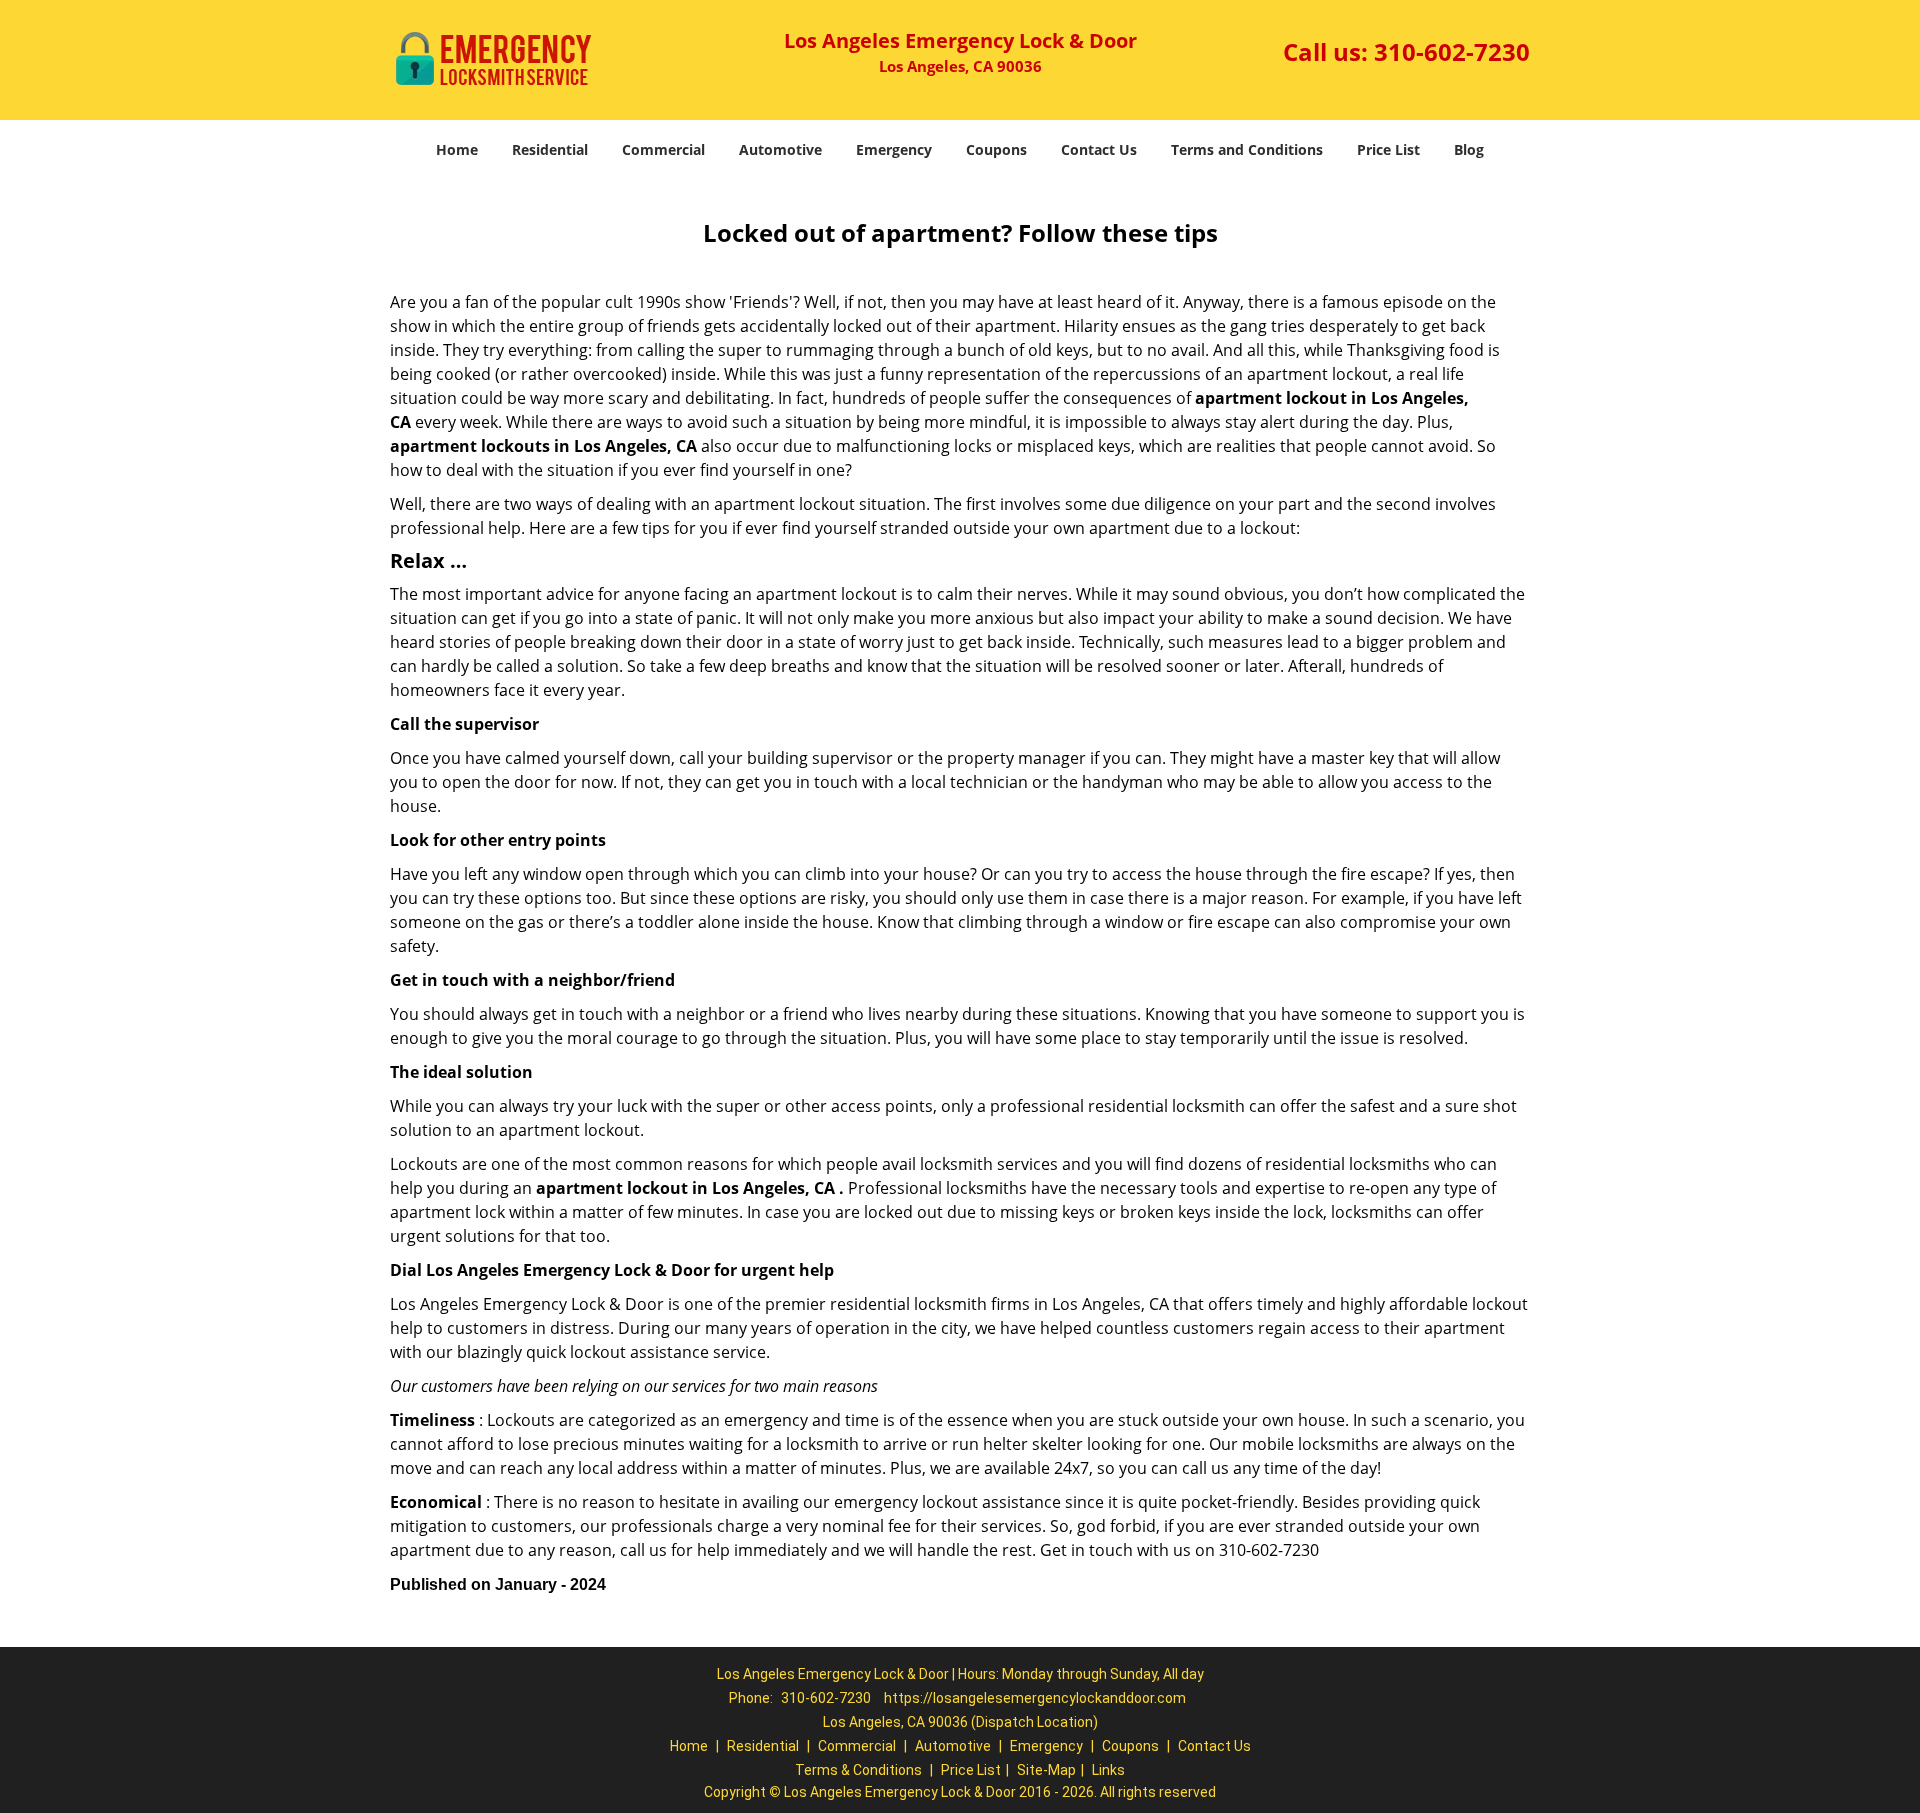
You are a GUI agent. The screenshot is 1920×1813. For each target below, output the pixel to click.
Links (1108, 1770)
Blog (1469, 149)
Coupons (996, 149)
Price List (1388, 149)
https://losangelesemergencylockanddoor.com (1035, 1698)
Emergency (894, 149)
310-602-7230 (1452, 51)
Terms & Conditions (858, 1770)
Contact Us (1099, 149)
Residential (550, 149)
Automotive (780, 149)
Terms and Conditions (1247, 149)
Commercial (663, 149)
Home (457, 149)
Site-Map (1046, 1770)
